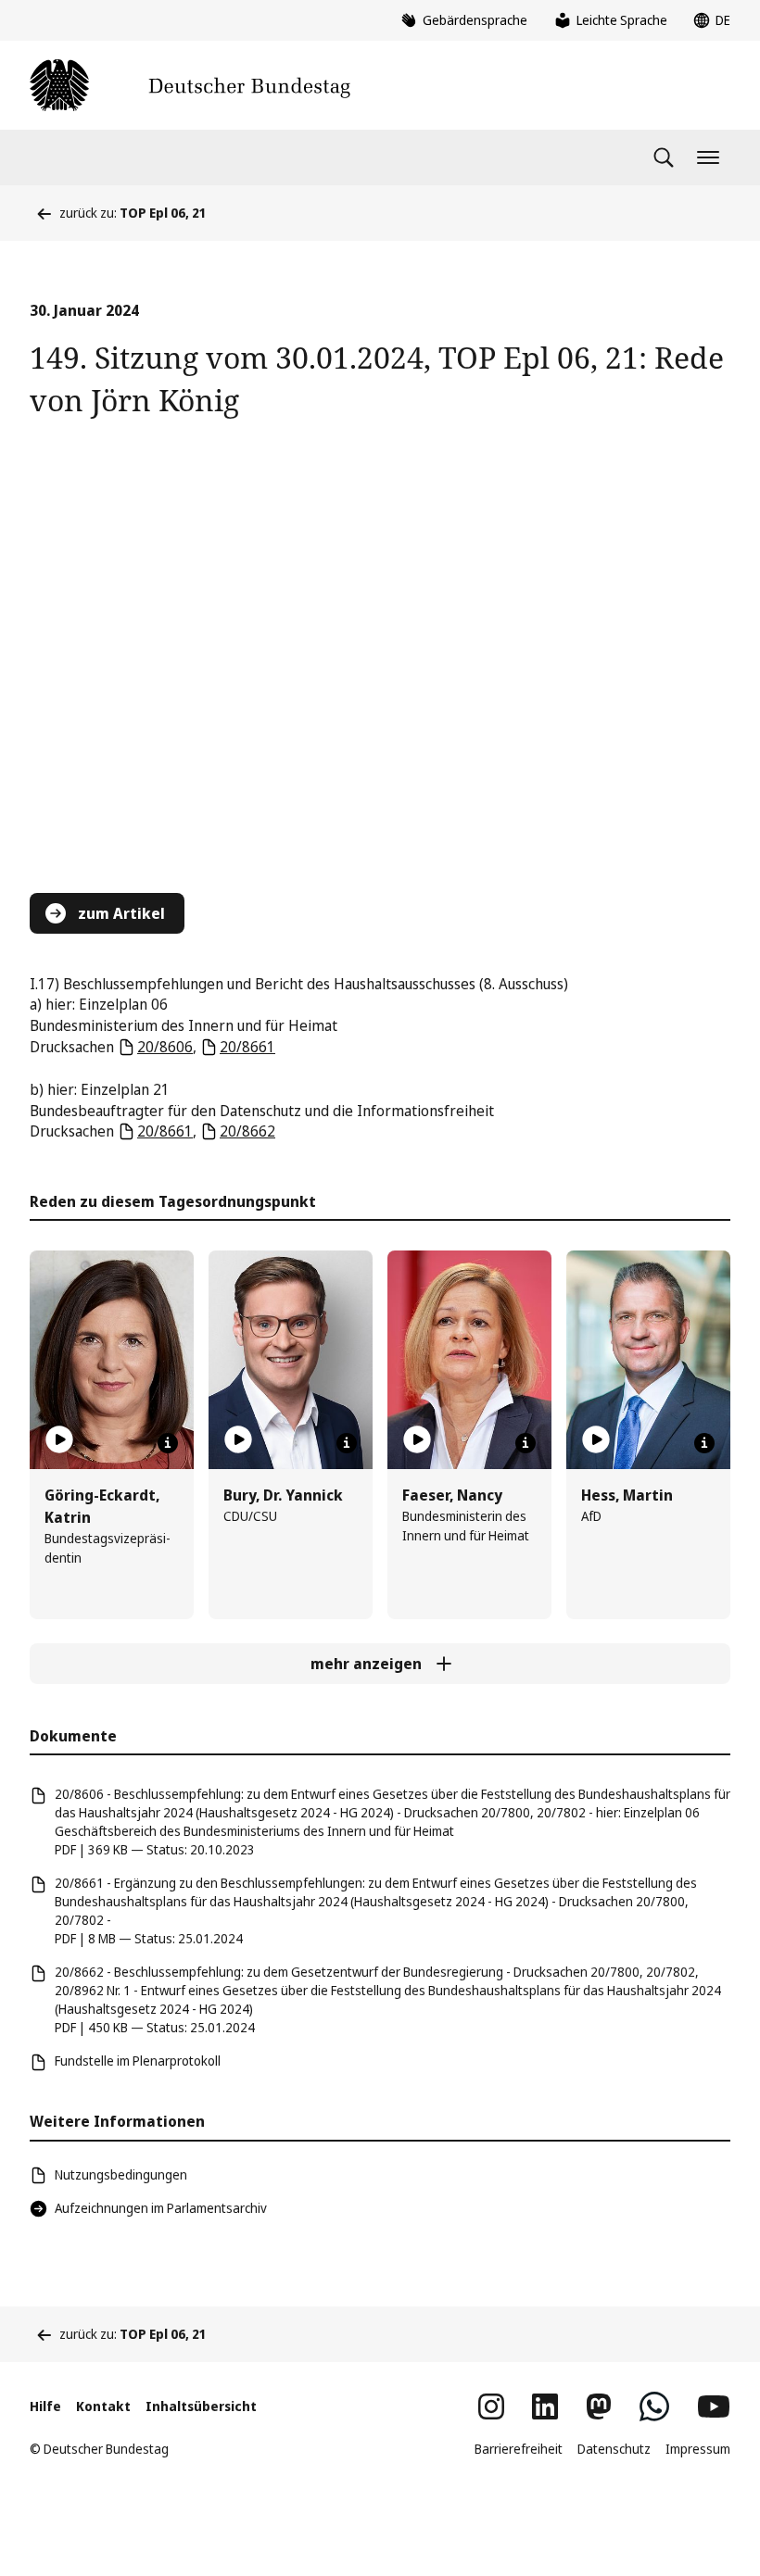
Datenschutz (614, 2449)
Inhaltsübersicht (201, 2406)
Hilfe (45, 2406)
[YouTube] (714, 2406)
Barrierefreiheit (519, 2449)
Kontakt (103, 2406)
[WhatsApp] (654, 2406)
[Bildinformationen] (168, 1443)
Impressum (698, 2449)
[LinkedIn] (545, 2406)
